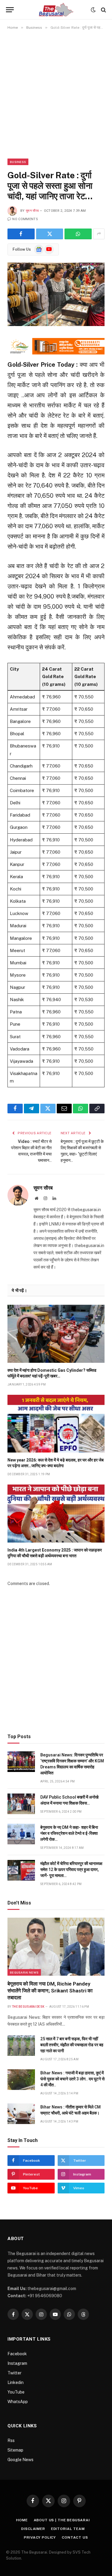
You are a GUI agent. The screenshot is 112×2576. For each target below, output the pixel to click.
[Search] (103, 10)
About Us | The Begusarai (62, 2520)
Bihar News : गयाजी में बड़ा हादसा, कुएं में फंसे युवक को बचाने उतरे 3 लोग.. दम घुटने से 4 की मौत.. (72, 2079)
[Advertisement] (56, 94)
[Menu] (10, 10)
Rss (11, 2440)
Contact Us (75, 2537)
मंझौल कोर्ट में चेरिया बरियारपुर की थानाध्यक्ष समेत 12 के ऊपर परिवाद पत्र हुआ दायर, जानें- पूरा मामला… (71, 1869)
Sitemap (15, 2450)
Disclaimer (33, 2529)
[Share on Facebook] (21, 234)
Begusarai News (24, 1972)
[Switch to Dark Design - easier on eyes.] (93, 10)
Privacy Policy (40, 2537)
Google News (20, 2460)
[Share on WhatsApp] (78, 234)
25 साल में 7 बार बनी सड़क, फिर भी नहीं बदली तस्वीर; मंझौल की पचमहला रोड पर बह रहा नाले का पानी (72, 2045)
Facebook (17, 2354)
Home (22, 2520)
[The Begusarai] (56, 10)
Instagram (17, 2363)
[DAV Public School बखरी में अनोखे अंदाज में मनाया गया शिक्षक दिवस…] (21, 1804)
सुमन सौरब (32, 211)
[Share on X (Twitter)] (50, 234)
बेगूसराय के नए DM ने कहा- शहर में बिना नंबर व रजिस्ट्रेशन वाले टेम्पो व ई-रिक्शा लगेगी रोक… (69, 1833)
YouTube (16, 2392)
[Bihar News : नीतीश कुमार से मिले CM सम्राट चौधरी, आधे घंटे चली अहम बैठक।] (21, 2114)
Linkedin (16, 2382)
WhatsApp (18, 2402)
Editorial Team (68, 2529)
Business (18, 162)
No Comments (25, 219)
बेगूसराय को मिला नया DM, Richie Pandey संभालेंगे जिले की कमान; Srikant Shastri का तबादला (50, 1991)
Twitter (14, 2373)
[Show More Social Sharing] (99, 234)
